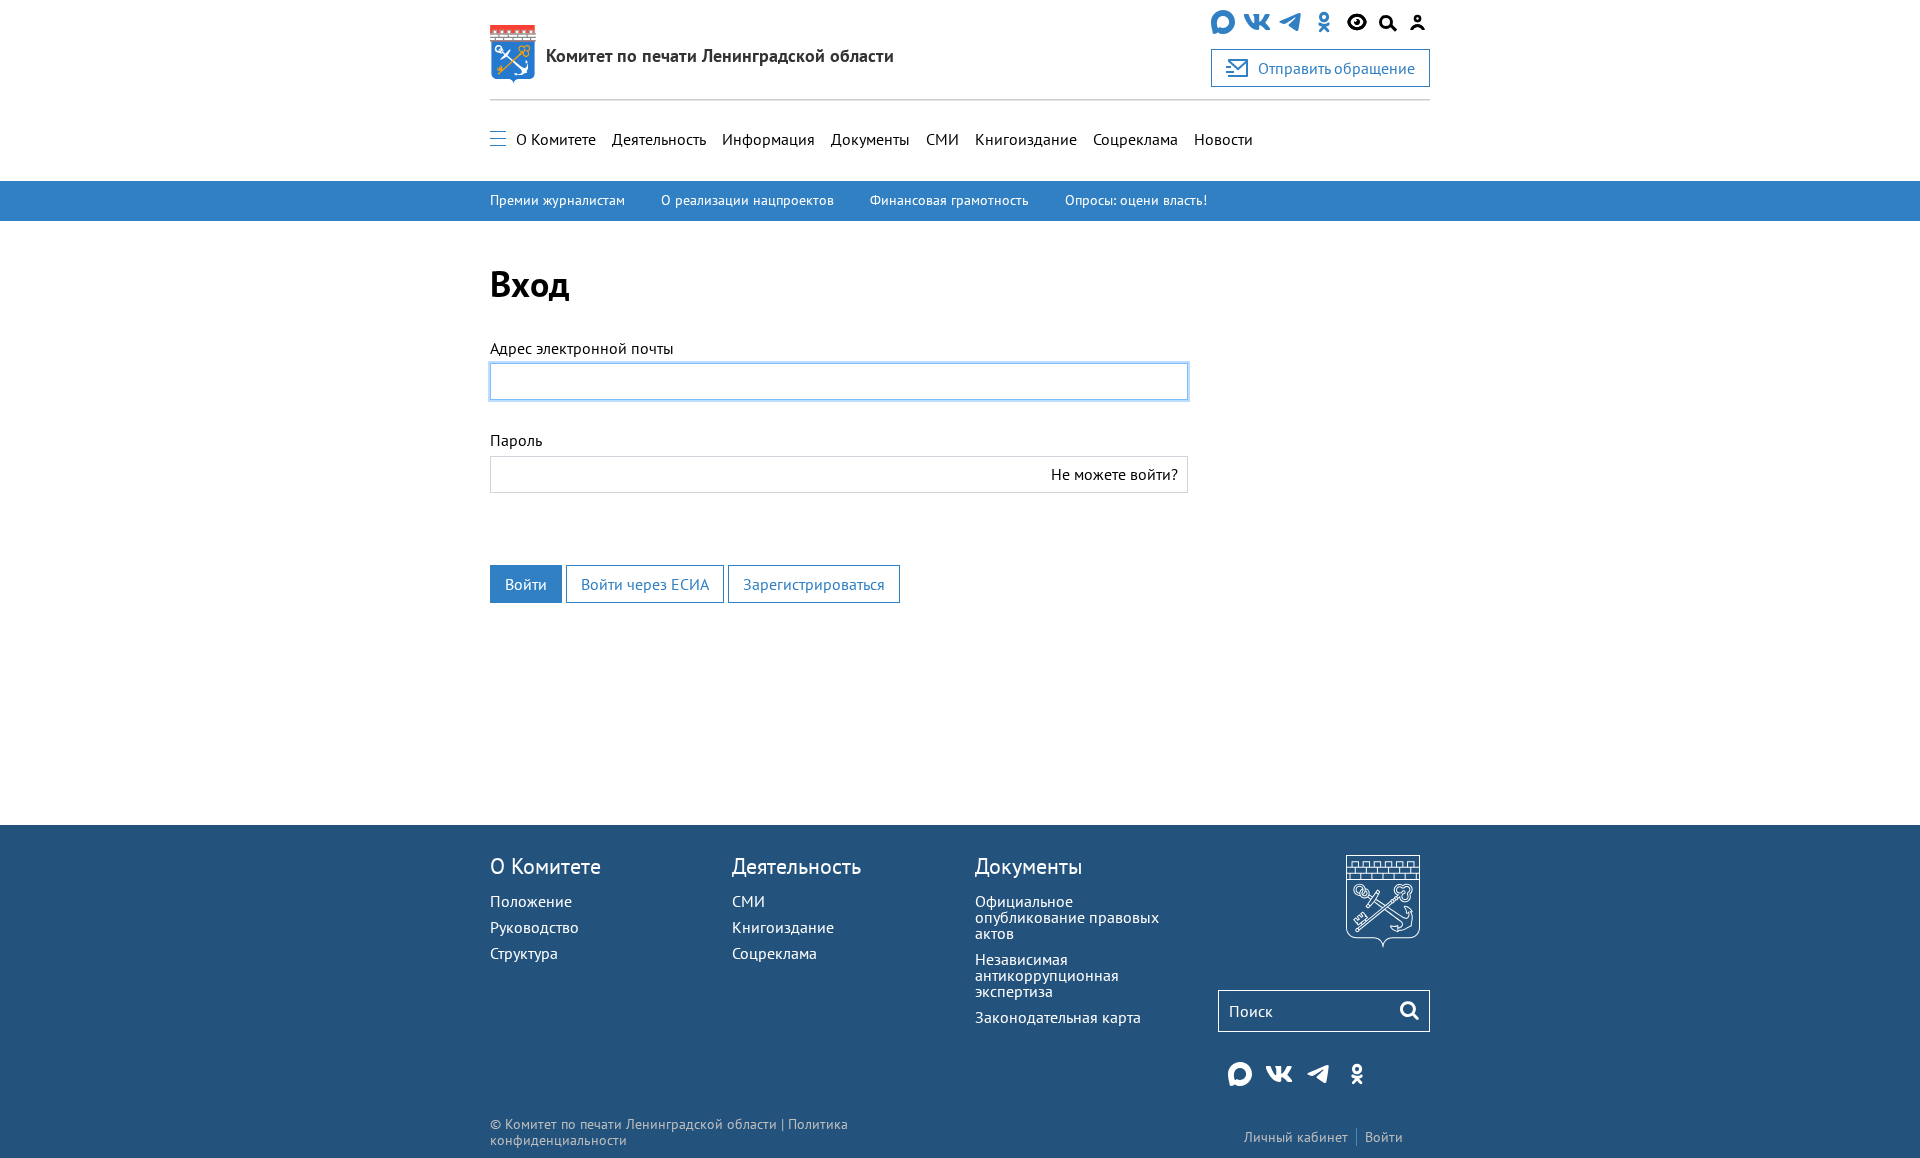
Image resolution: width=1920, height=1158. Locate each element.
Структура (524, 953)
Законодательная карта (1058, 1017)
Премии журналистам (557, 200)
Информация (768, 139)
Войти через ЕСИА (645, 584)
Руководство (534, 927)
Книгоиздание (1026, 139)
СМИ (942, 139)
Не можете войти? (1114, 474)
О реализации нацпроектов (747, 200)
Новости (1223, 139)
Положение (531, 901)
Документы (870, 139)
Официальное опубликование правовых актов (1067, 917)
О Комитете (556, 139)
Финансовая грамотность (949, 200)
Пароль (516, 440)
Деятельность (659, 139)
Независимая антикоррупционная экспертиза (1047, 975)
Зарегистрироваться (814, 584)
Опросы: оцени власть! (1136, 200)
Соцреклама (1135, 139)
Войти (526, 584)
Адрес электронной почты (582, 348)
